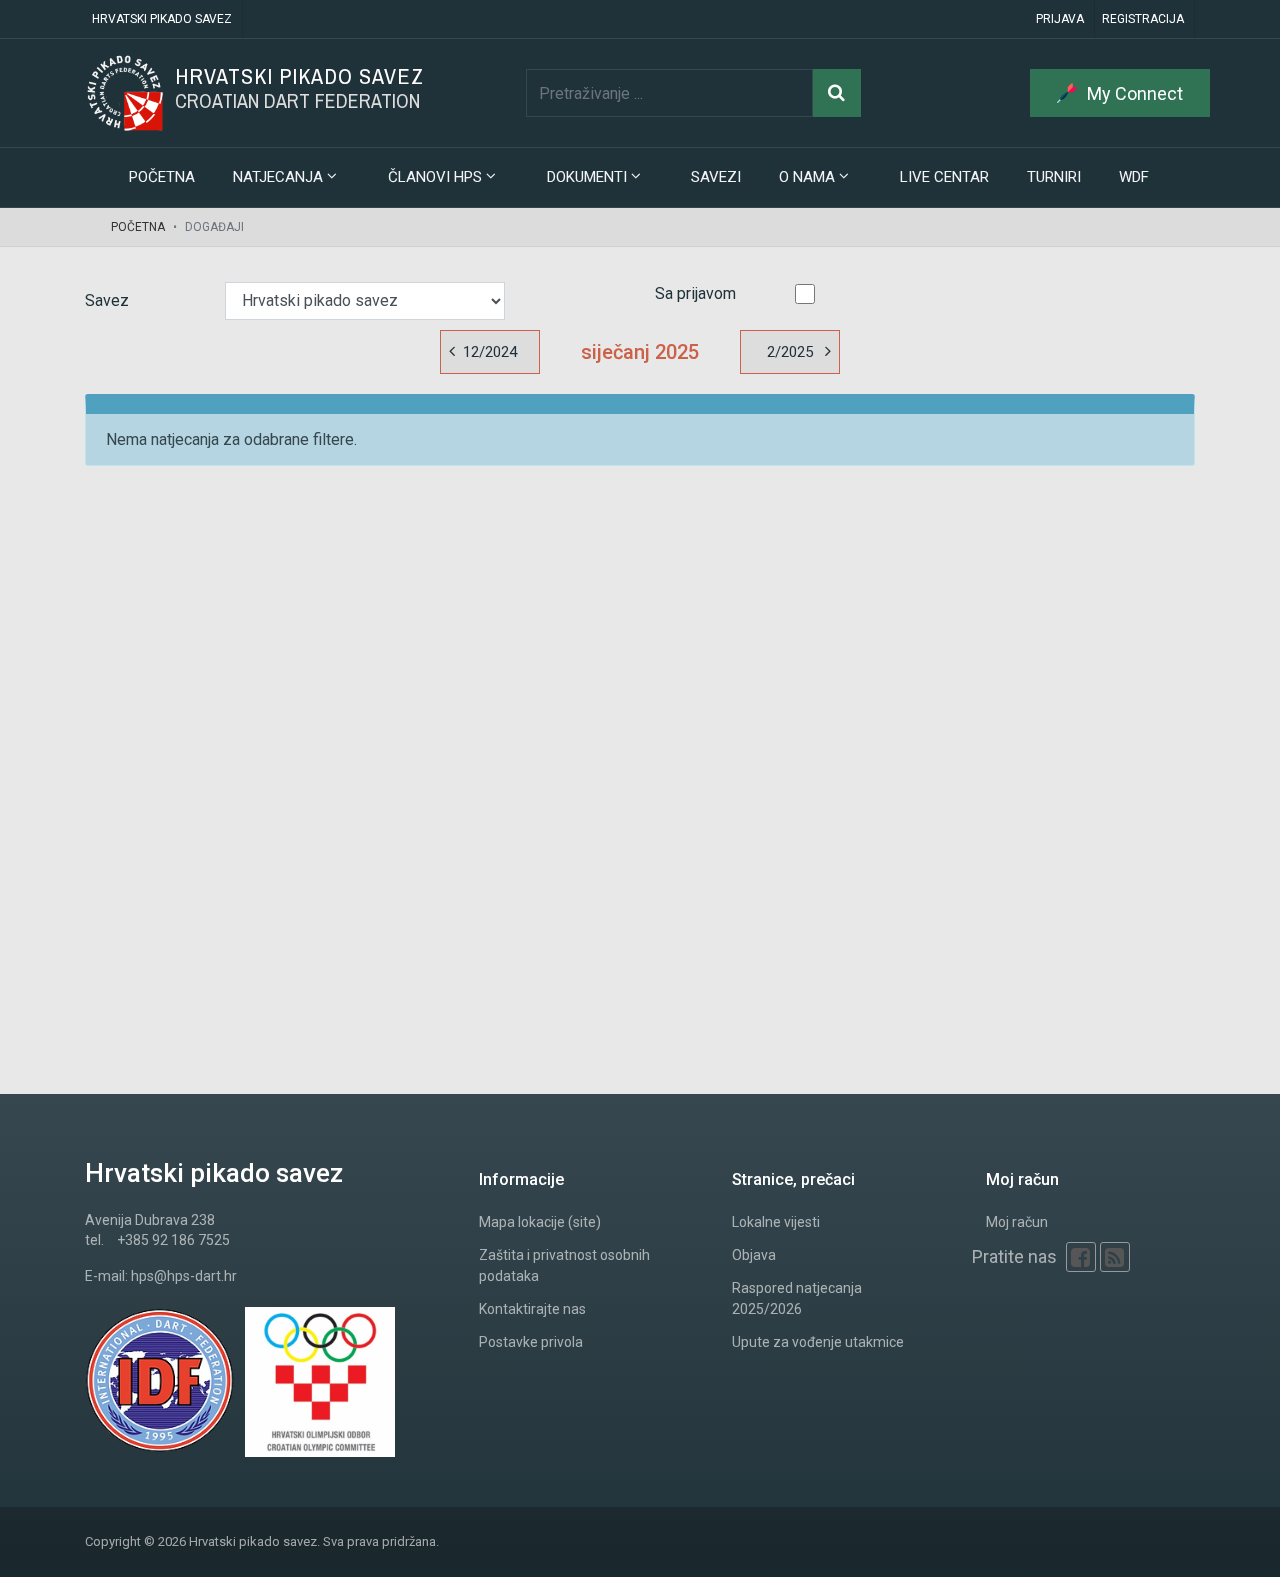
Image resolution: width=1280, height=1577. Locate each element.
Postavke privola (531, 1342)
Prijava (1060, 19)
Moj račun (1017, 1222)
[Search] (837, 93)
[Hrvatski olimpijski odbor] (325, 1382)
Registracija (1143, 19)
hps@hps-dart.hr (184, 1276)
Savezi (716, 177)
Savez (107, 300)
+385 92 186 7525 (173, 1240)
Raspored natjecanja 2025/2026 (797, 1298)
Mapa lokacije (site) (540, 1222)
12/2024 (490, 352)
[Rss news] (1115, 1257)
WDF (1134, 177)
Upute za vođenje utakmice (818, 1342)
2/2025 (790, 352)
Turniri (1054, 177)
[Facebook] (1081, 1257)
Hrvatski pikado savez (162, 19)
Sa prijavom (695, 293)
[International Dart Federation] (165, 1382)
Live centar (944, 177)
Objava (754, 1255)
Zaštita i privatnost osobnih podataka (564, 1265)
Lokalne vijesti (776, 1222)
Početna (162, 177)
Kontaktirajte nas (532, 1309)
